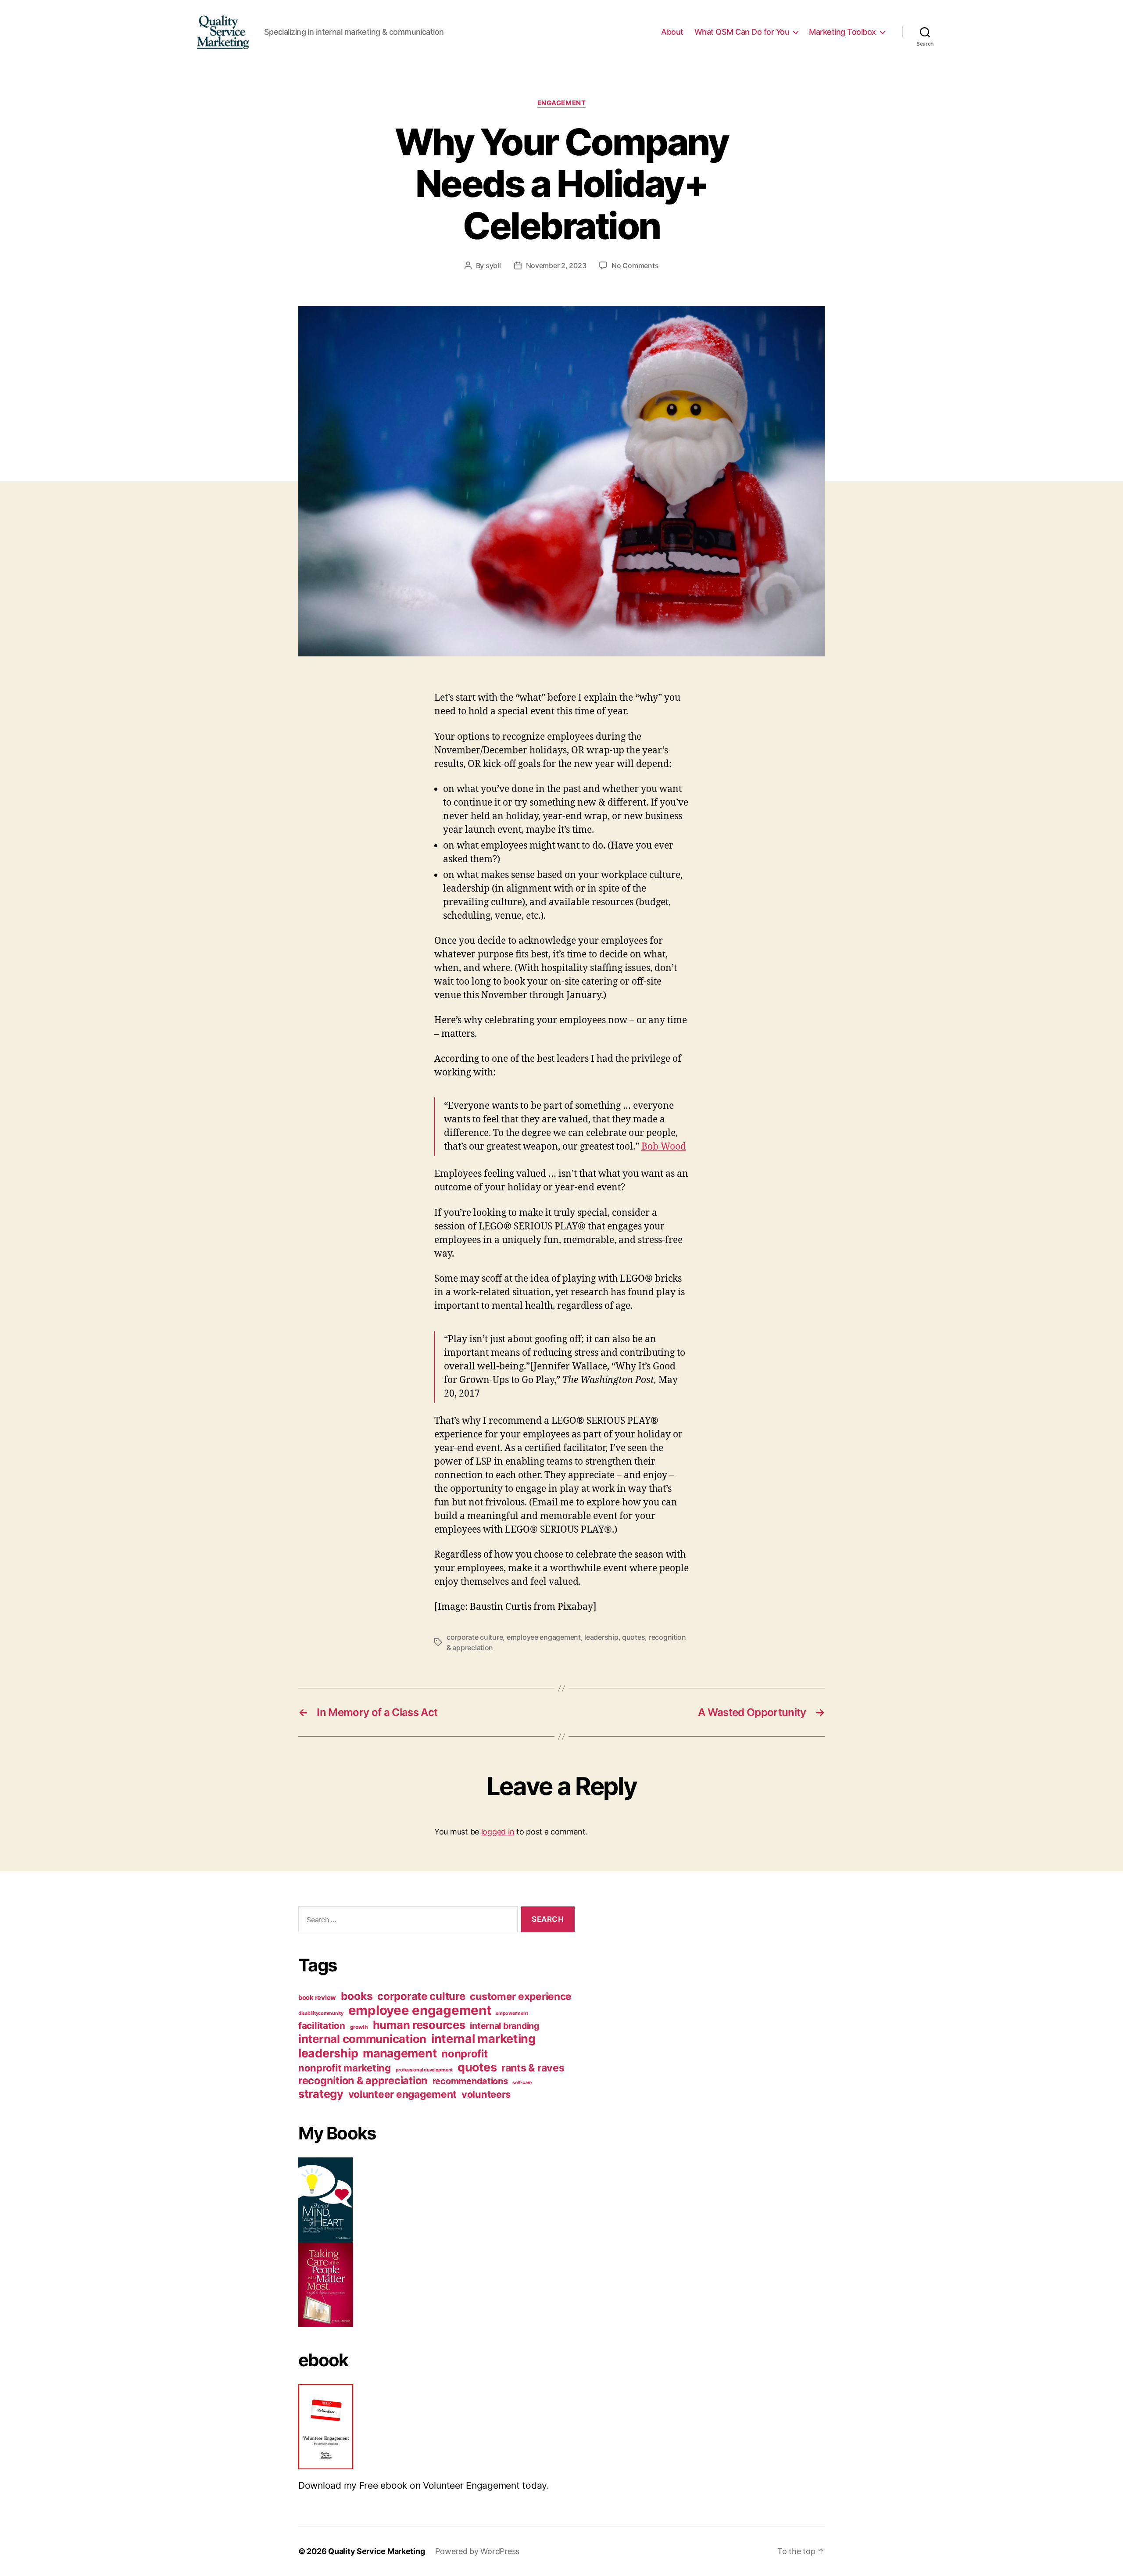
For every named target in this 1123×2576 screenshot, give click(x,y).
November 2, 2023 (556, 265)
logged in (498, 1832)
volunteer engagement (403, 2094)
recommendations (470, 2081)
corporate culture (475, 1637)
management (400, 2053)
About (672, 32)
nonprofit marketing (345, 2068)
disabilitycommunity (321, 2013)
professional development (424, 2070)
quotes (633, 1637)
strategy (321, 2094)
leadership (601, 1637)
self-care (522, 2083)
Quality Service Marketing (376, 2551)
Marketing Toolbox (842, 32)
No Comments (635, 265)
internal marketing (483, 2039)
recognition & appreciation (363, 2080)
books (357, 1996)
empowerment (512, 2013)
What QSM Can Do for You (742, 32)
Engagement (562, 103)
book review (317, 1998)
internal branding (504, 2026)
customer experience (521, 1996)
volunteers (486, 2094)
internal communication (362, 2039)
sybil (493, 265)
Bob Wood (664, 1147)
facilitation (322, 2026)
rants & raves (533, 2068)
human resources (419, 2025)
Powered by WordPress (477, 2551)
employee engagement (544, 1637)
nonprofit (465, 2054)
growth (359, 2027)
